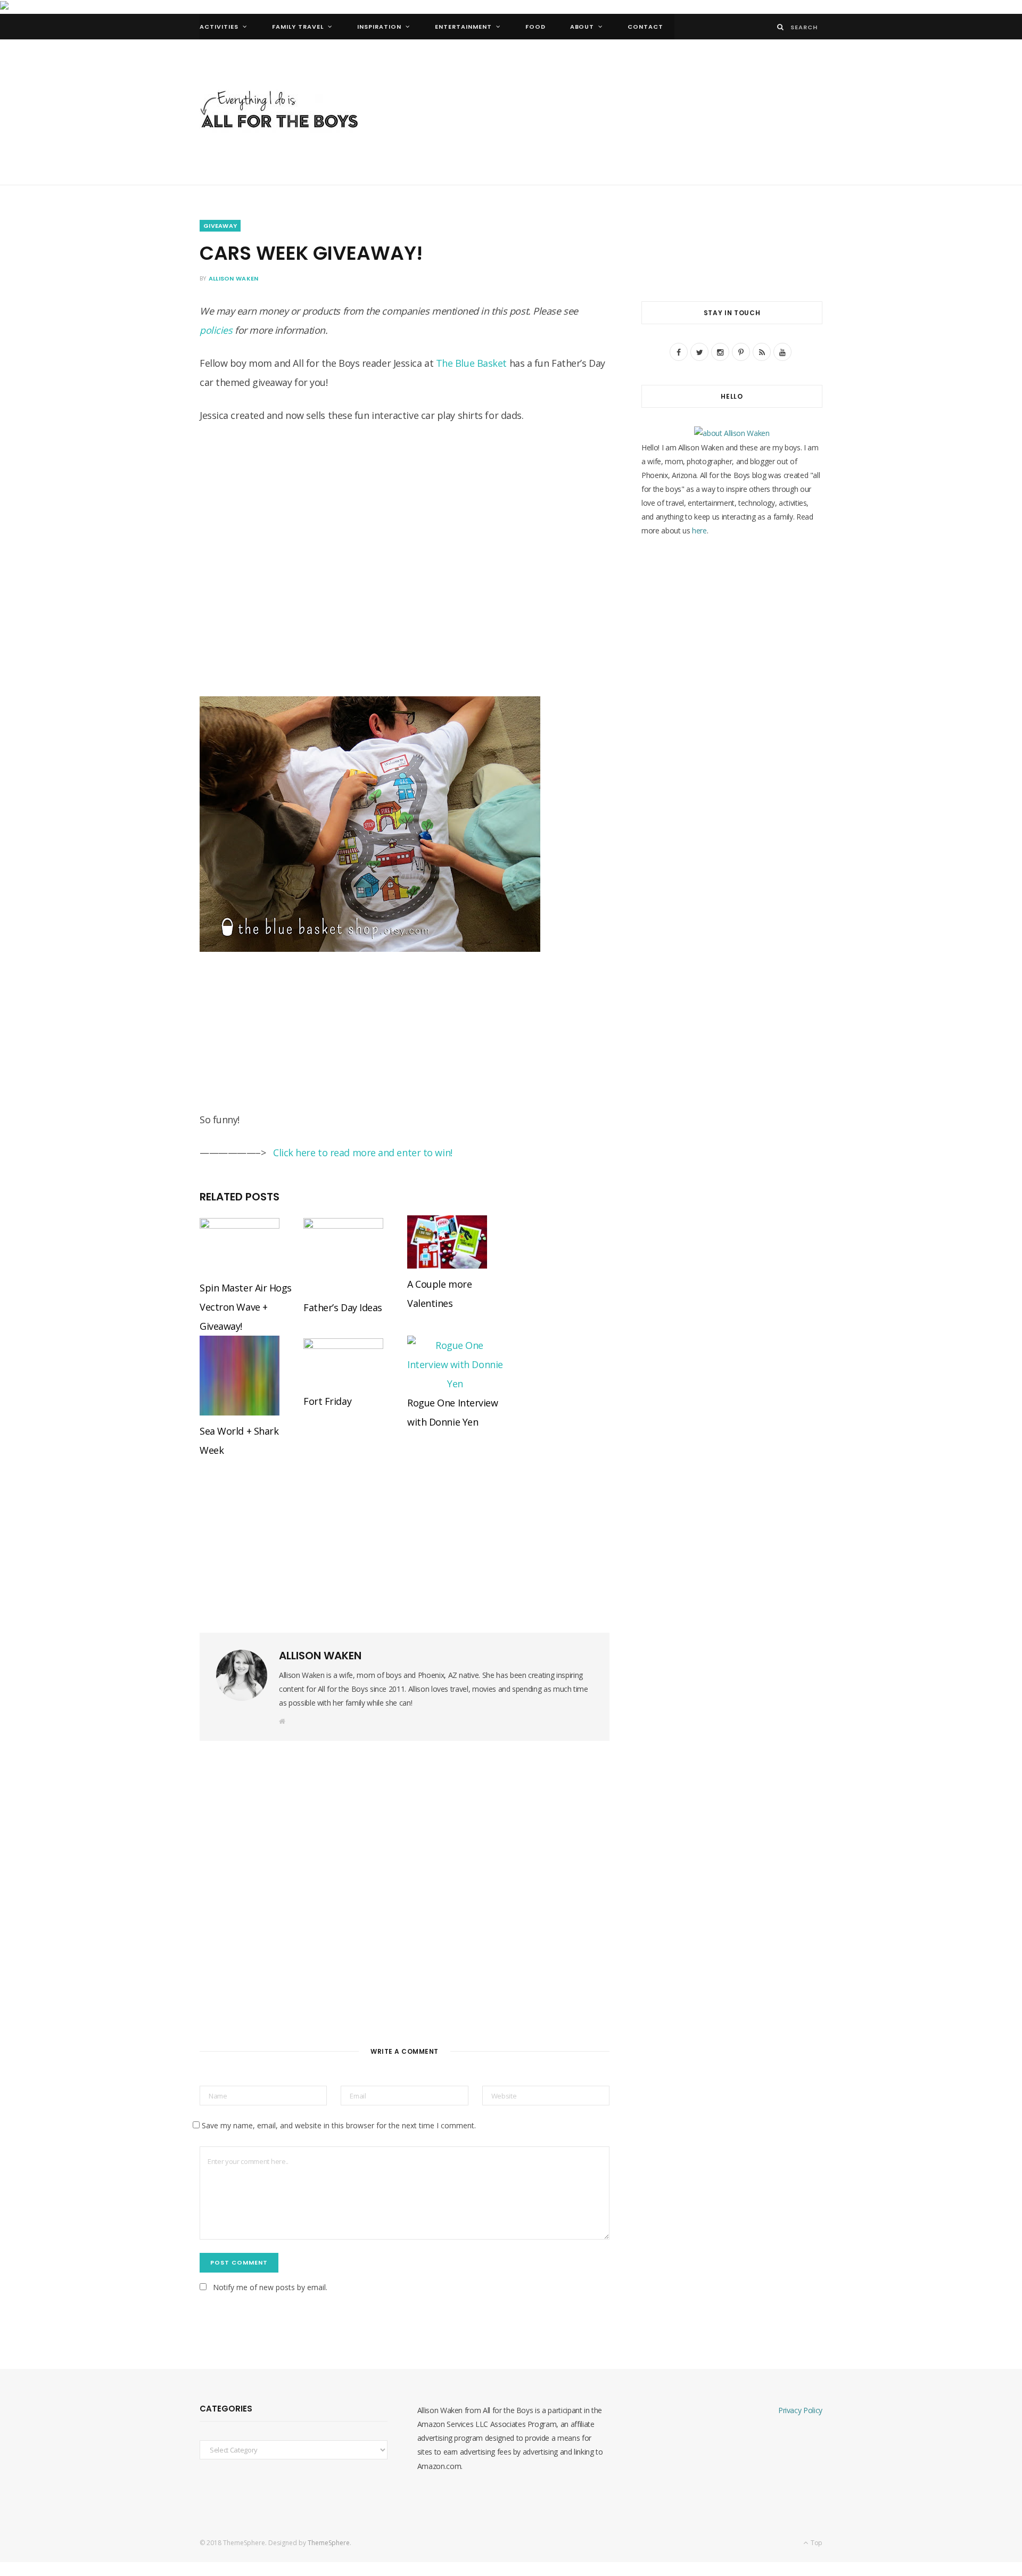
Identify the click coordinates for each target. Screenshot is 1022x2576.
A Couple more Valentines (439, 1294)
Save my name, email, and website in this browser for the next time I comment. (339, 2125)
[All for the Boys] (279, 112)
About (582, 27)
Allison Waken (234, 278)
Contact (645, 27)
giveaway (220, 226)
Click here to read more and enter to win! (363, 1153)
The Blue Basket (471, 363)
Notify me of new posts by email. (270, 2287)
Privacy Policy (800, 2410)
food (535, 27)
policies (216, 330)
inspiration (379, 27)
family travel (298, 27)
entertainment (463, 27)
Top (816, 2543)
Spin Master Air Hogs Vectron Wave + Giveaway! (246, 1307)
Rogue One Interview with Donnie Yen (452, 1412)
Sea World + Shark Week (239, 1441)
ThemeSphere (329, 2543)
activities (219, 27)
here (699, 530)
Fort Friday (327, 1401)
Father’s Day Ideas (343, 1307)
